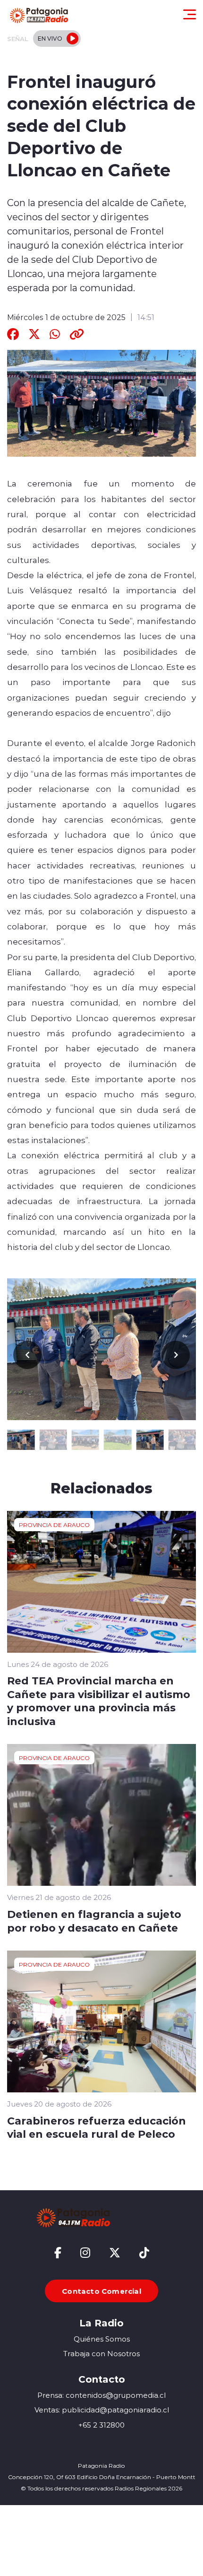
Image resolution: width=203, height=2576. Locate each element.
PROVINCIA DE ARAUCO (54, 1525)
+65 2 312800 (101, 2425)
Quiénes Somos (102, 2339)
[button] (176, 1355)
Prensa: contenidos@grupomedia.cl (101, 2395)
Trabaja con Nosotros (101, 2354)
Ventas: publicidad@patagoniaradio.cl (102, 2410)
